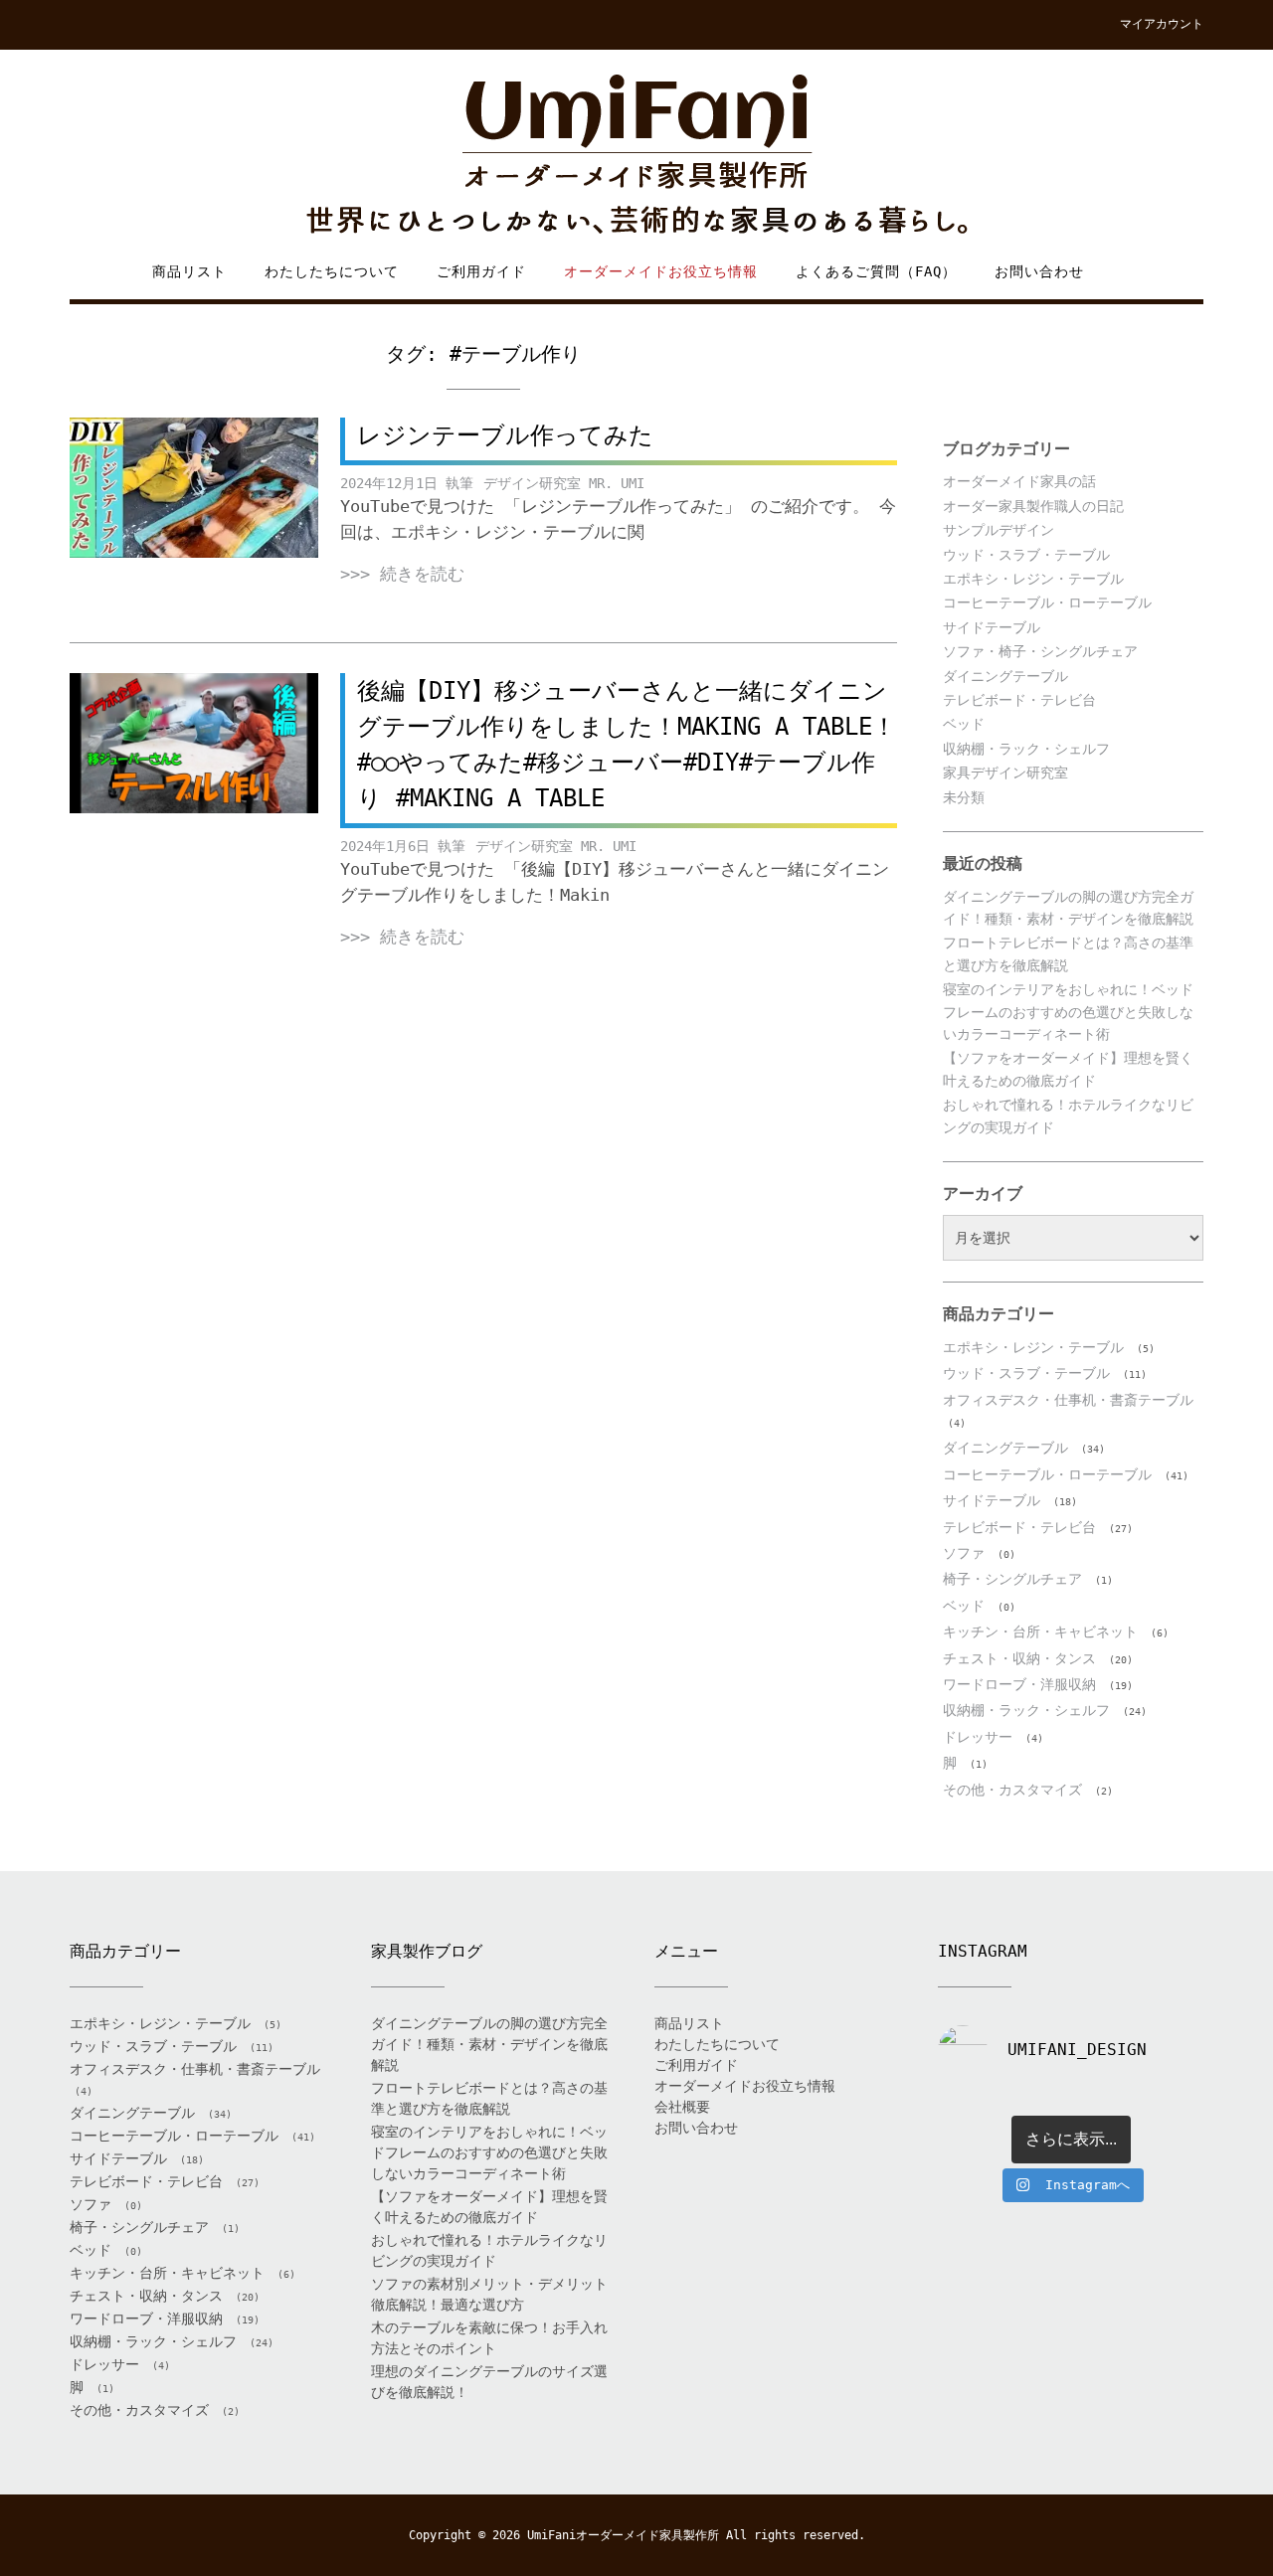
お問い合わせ (1039, 271)
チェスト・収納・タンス (1019, 1658)
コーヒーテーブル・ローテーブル (1047, 602)
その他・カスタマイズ (1012, 1790)
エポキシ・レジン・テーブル (1033, 579)
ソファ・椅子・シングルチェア (1040, 651)
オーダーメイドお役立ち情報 (661, 271)
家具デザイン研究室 (1005, 773)
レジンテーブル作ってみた (505, 435)
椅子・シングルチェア (1012, 1579)
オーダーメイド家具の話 (1019, 481)
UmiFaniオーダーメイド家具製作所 (623, 2535)
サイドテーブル (992, 627)
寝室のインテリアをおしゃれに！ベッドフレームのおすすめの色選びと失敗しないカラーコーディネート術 (1068, 1012)
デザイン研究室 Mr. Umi (564, 483)
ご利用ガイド (481, 271)
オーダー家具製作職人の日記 (1033, 506)
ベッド (964, 724)
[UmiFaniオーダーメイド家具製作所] (636, 156)
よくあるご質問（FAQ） (876, 271)
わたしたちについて (332, 271)
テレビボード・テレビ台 (1019, 700)
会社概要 (682, 2107)
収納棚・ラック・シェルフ (1026, 749)
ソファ (964, 1553)
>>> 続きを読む (402, 574)
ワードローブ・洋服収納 (1019, 1684)
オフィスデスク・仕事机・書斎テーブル (1068, 1400)
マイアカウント (1162, 24)
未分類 (964, 797)
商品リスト (189, 271)
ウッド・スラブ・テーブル (1026, 555)
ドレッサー (978, 1737)
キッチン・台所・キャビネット (1040, 1631)
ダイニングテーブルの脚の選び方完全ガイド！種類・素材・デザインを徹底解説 (489, 2044)
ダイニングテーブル (1005, 676)
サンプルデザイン (999, 530)
